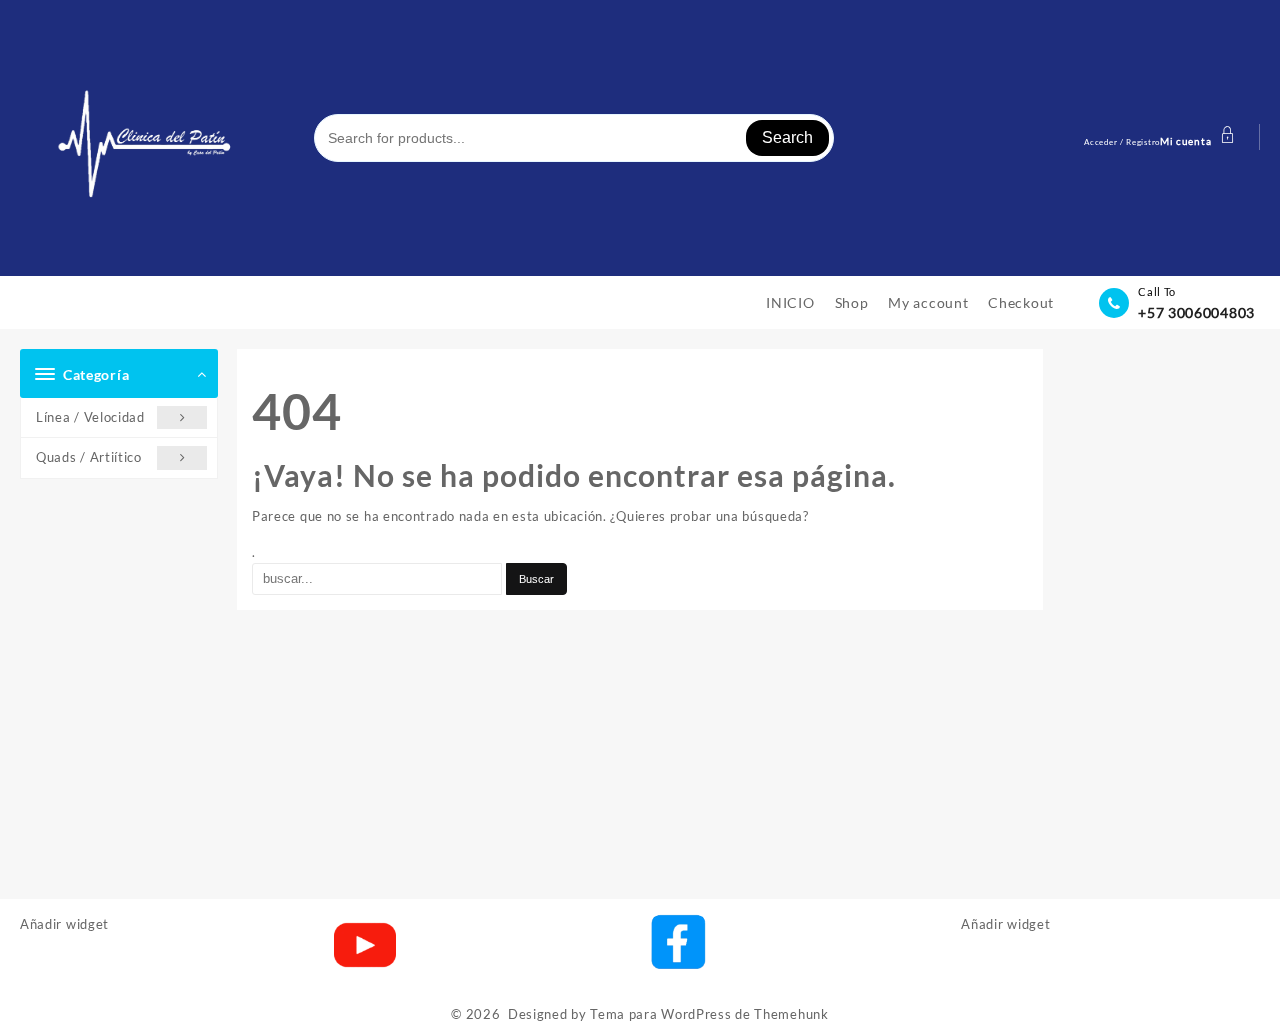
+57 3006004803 (1196, 312)
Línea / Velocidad (90, 417)
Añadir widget (64, 924)
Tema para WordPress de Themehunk (709, 1014)
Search (787, 137)
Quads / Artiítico (89, 457)
